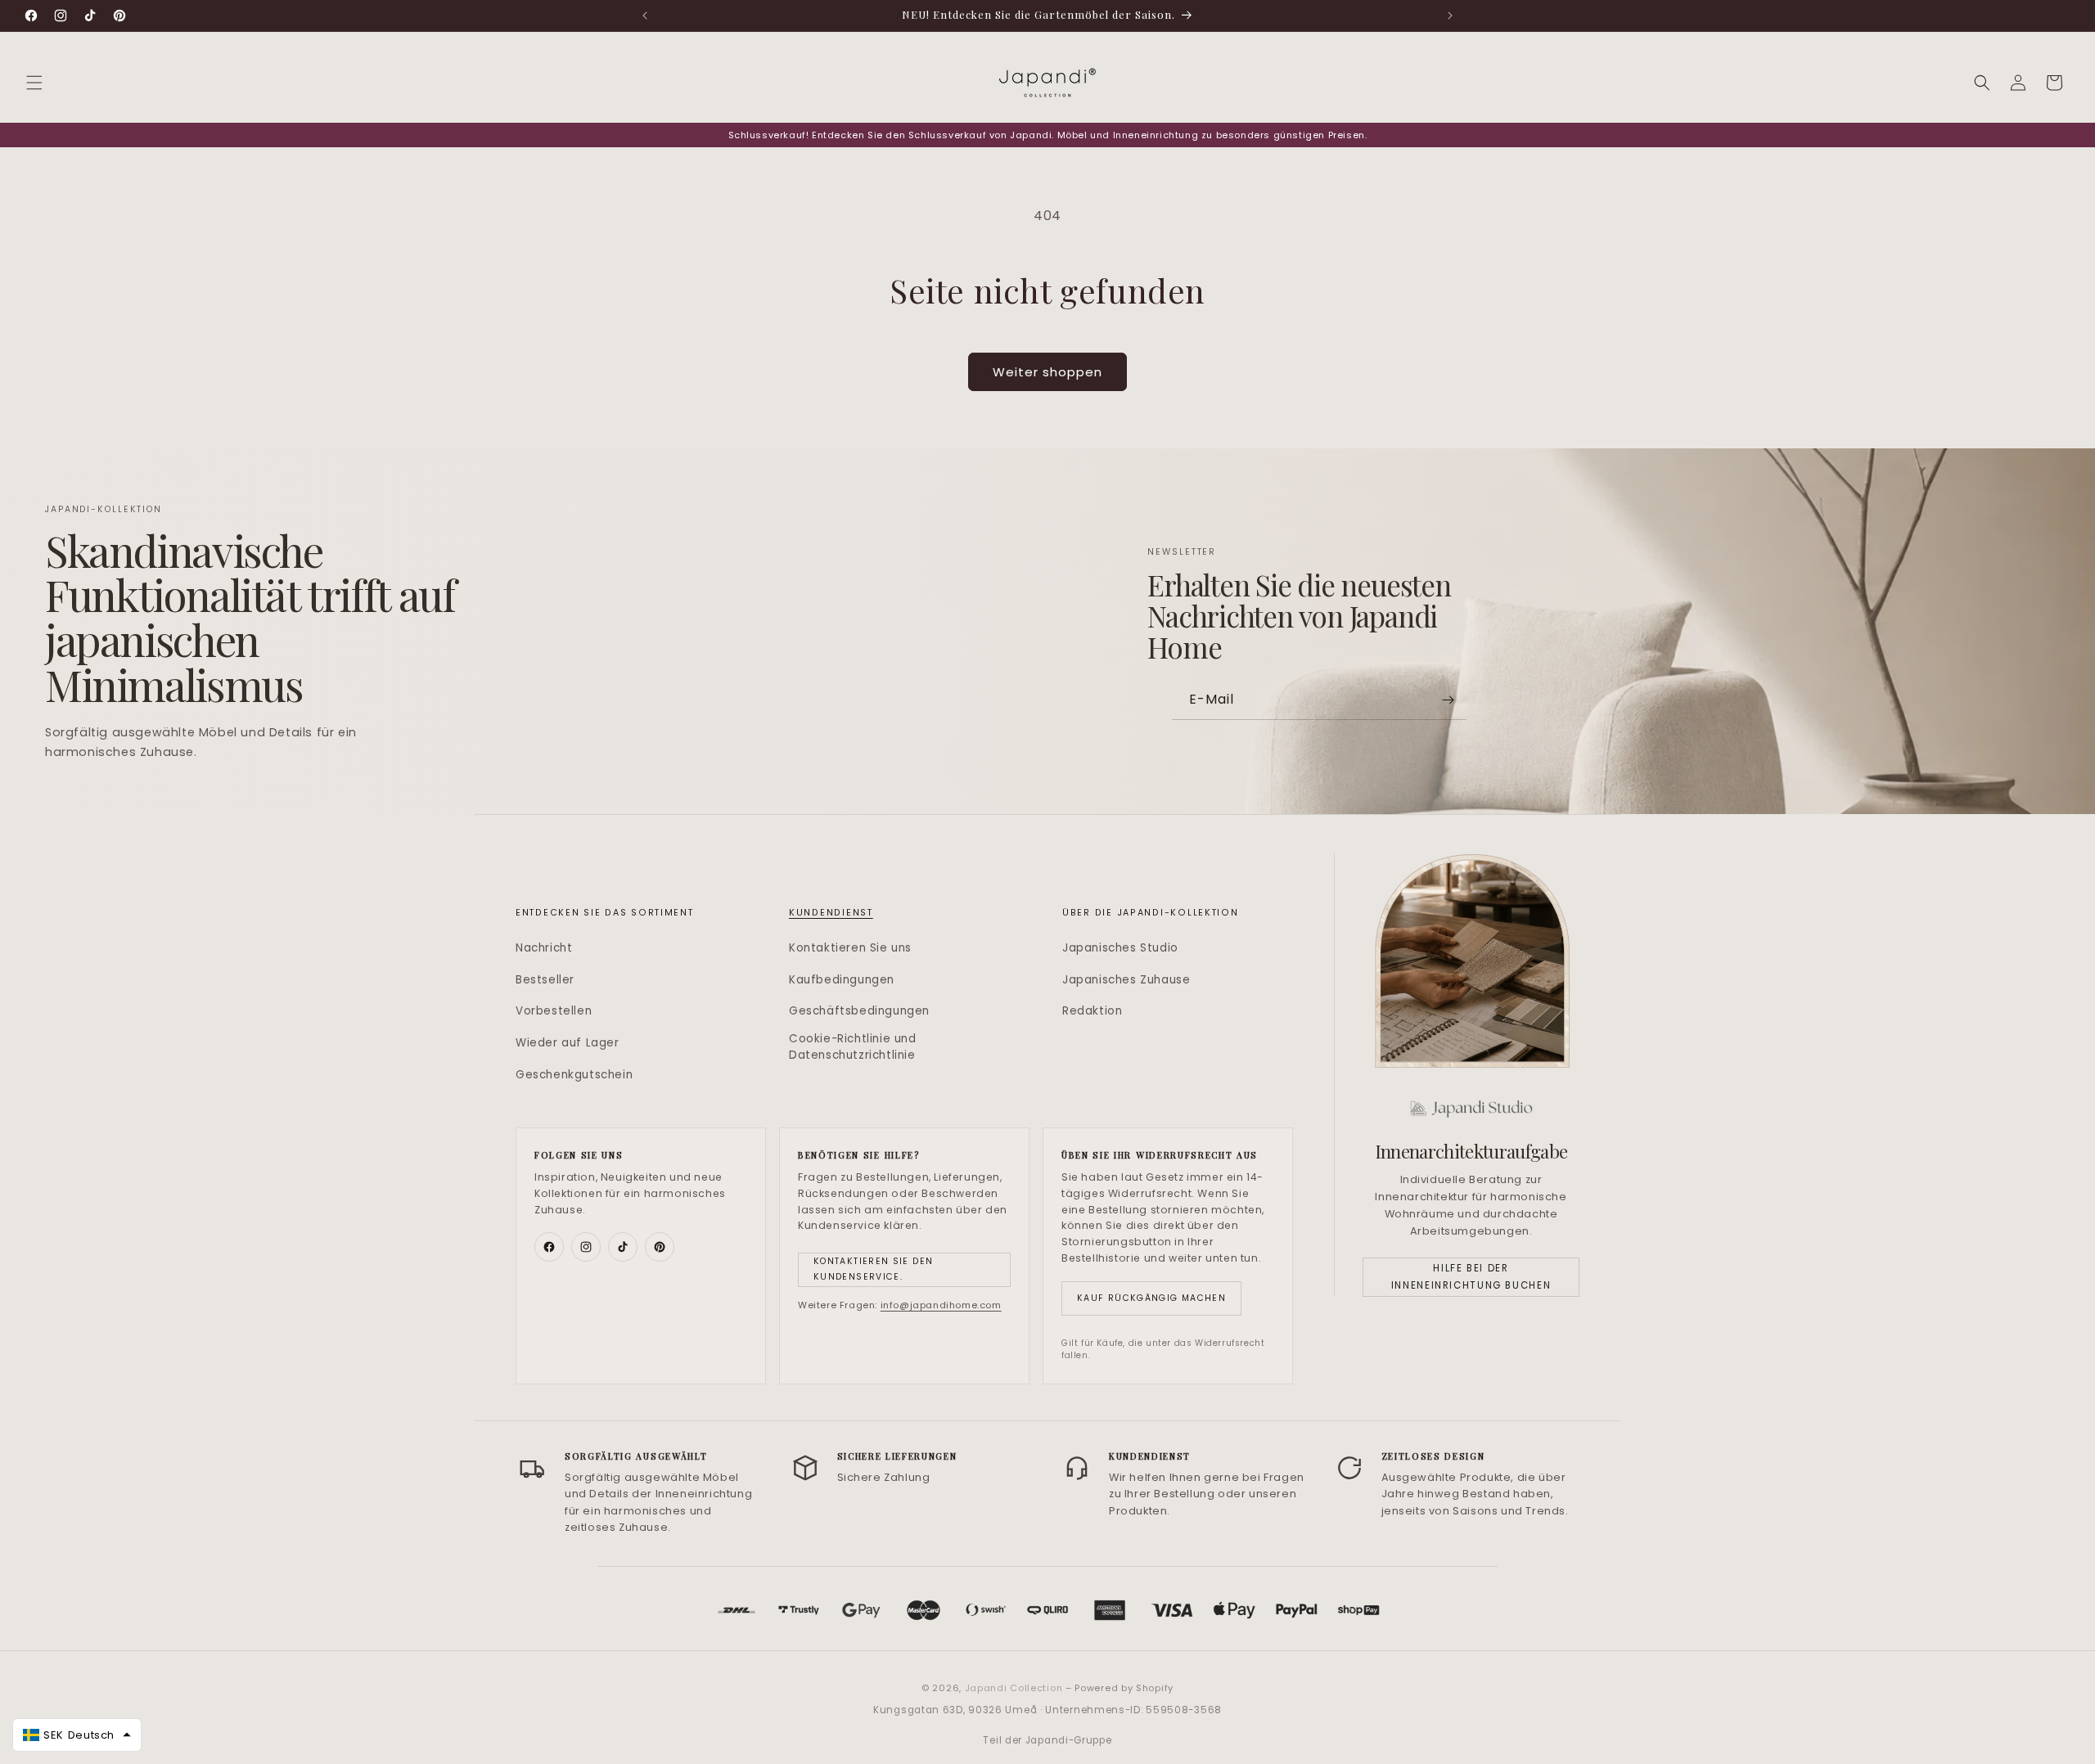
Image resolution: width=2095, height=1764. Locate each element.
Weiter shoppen (1047, 372)
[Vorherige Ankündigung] (645, 16)
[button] (34, 83)
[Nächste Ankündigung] (1450, 16)
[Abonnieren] (1448, 700)
